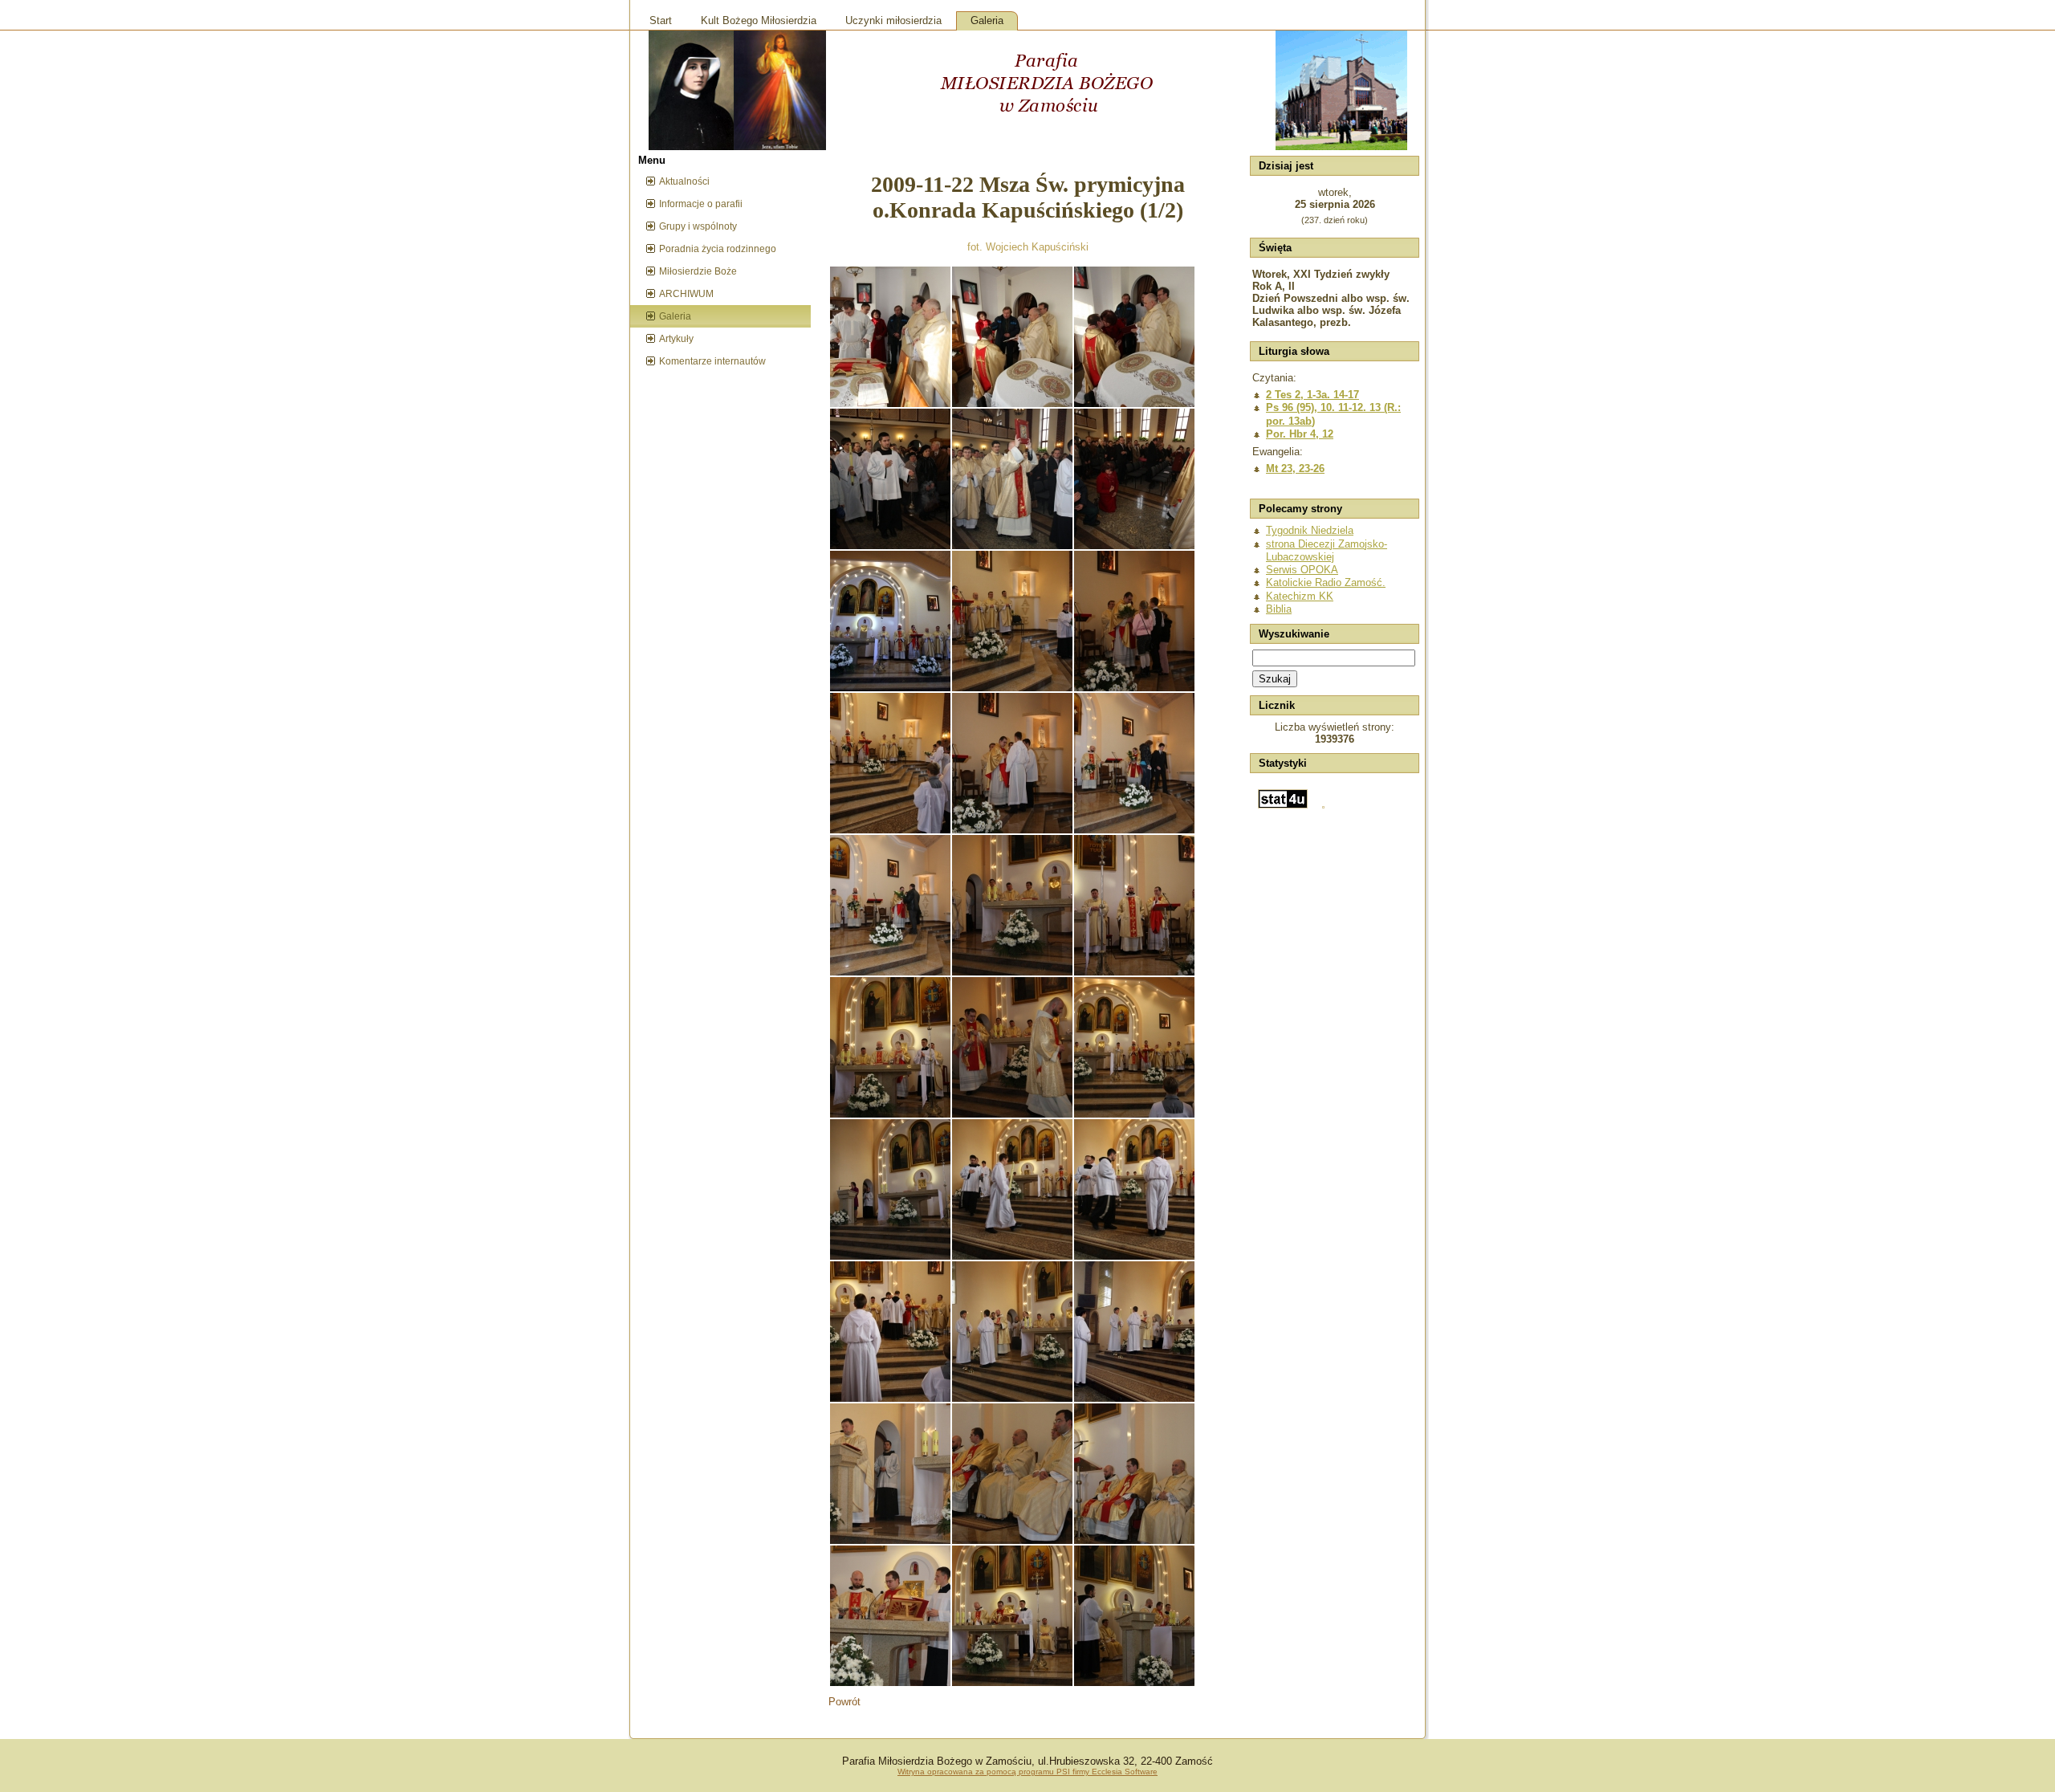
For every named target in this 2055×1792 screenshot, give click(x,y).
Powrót (844, 1702)
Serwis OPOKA (1302, 570)
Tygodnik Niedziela (1310, 530)
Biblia (1279, 609)
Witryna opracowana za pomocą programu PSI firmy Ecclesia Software (1027, 1772)
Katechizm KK (1300, 596)
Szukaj (1275, 679)
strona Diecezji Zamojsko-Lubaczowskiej (1327, 550)
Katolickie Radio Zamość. (1326, 582)
